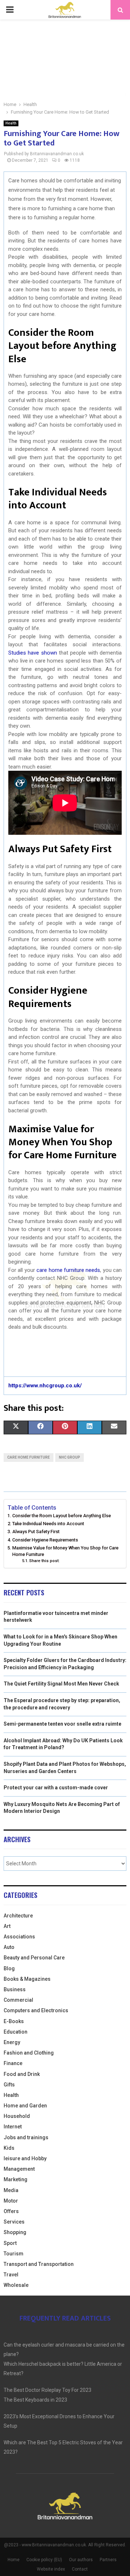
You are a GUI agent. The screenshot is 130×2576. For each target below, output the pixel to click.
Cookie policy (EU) (44, 2560)
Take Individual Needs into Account (48, 1524)
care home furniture (29, 1457)
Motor (11, 2201)
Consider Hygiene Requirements (45, 1540)
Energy (12, 2042)
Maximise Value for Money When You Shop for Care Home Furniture (65, 1551)
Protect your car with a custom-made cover (56, 1788)
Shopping (15, 2232)
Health (11, 123)
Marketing (16, 2179)
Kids (9, 2148)
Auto (9, 1947)
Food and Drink (22, 2074)
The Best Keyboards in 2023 (35, 2400)
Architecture (18, 1916)
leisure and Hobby (25, 2158)
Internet (13, 2127)
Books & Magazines (27, 1979)
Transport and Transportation (39, 2264)
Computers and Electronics (36, 2010)
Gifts (9, 2085)
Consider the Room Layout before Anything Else (62, 1516)
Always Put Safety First (36, 1532)
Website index (51, 2569)
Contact (80, 2569)
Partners (108, 2560)
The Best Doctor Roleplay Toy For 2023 (47, 2390)
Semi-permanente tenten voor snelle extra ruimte (62, 1724)
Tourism (14, 2254)
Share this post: (44, 1561)
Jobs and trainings (26, 2137)
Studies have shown (33, 653)
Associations (19, 1937)
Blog (9, 1968)
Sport (10, 2243)
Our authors (81, 2560)
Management (19, 2169)
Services (14, 2222)
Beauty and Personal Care (34, 1958)
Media (11, 2190)
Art (7, 1926)
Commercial (18, 2000)
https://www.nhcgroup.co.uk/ (45, 1386)
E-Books (14, 2021)
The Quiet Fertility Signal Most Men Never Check (61, 1684)
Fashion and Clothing (29, 2053)
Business (15, 1989)
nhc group (70, 1457)
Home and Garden (25, 2106)
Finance (13, 2063)
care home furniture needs (68, 1270)
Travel (11, 2275)
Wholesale (16, 2285)
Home (14, 2560)
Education (16, 2032)
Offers (11, 2211)
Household (17, 2116)
